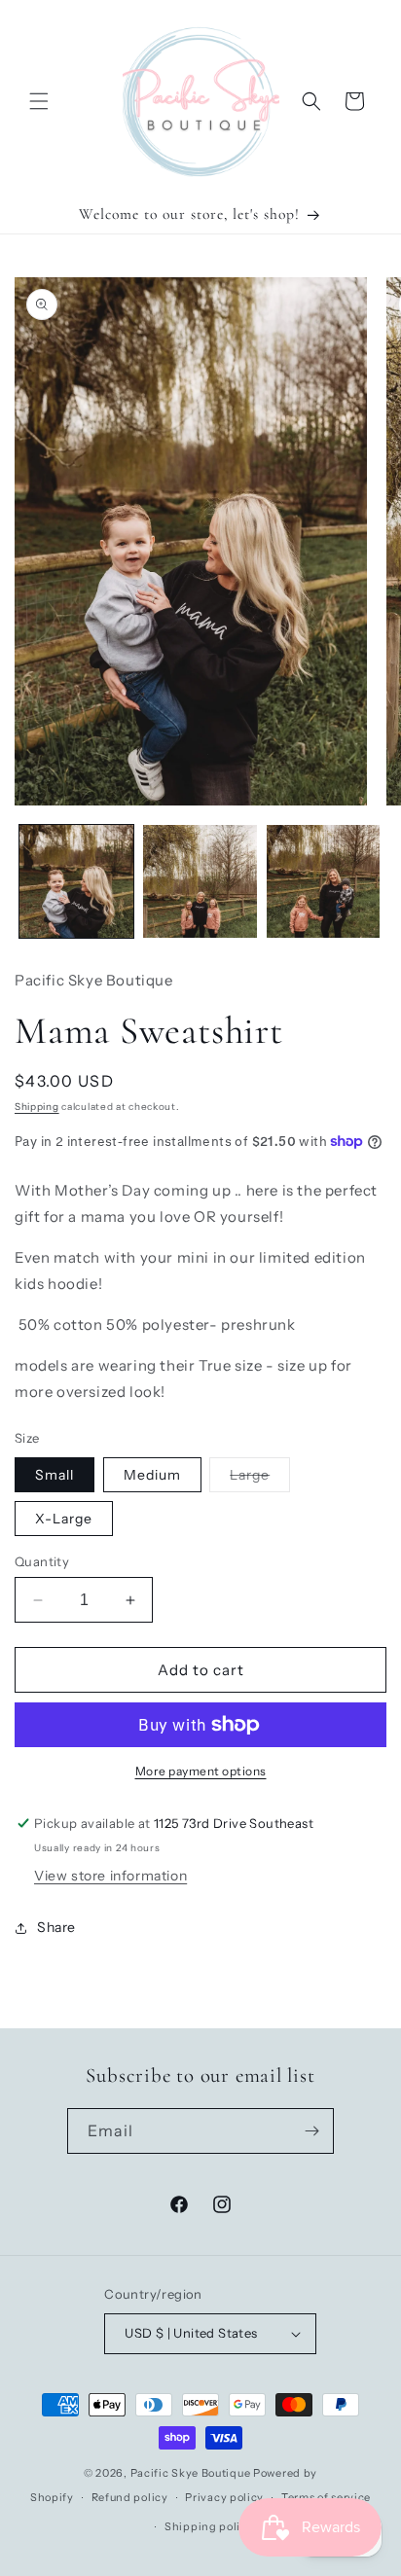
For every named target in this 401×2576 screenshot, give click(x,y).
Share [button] (56, 1927)
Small (55, 1475)
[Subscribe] (311, 2131)
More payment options (201, 1771)
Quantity (42, 1561)
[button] (39, 101)
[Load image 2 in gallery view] (200, 882)
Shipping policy (209, 2526)
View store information (110, 1876)
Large (260, 1479)
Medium (152, 1475)
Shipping (37, 1107)
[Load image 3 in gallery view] (324, 882)
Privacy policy (224, 2497)
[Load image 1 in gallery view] (76, 882)
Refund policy (130, 2497)
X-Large (64, 1519)
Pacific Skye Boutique (191, 2473)
